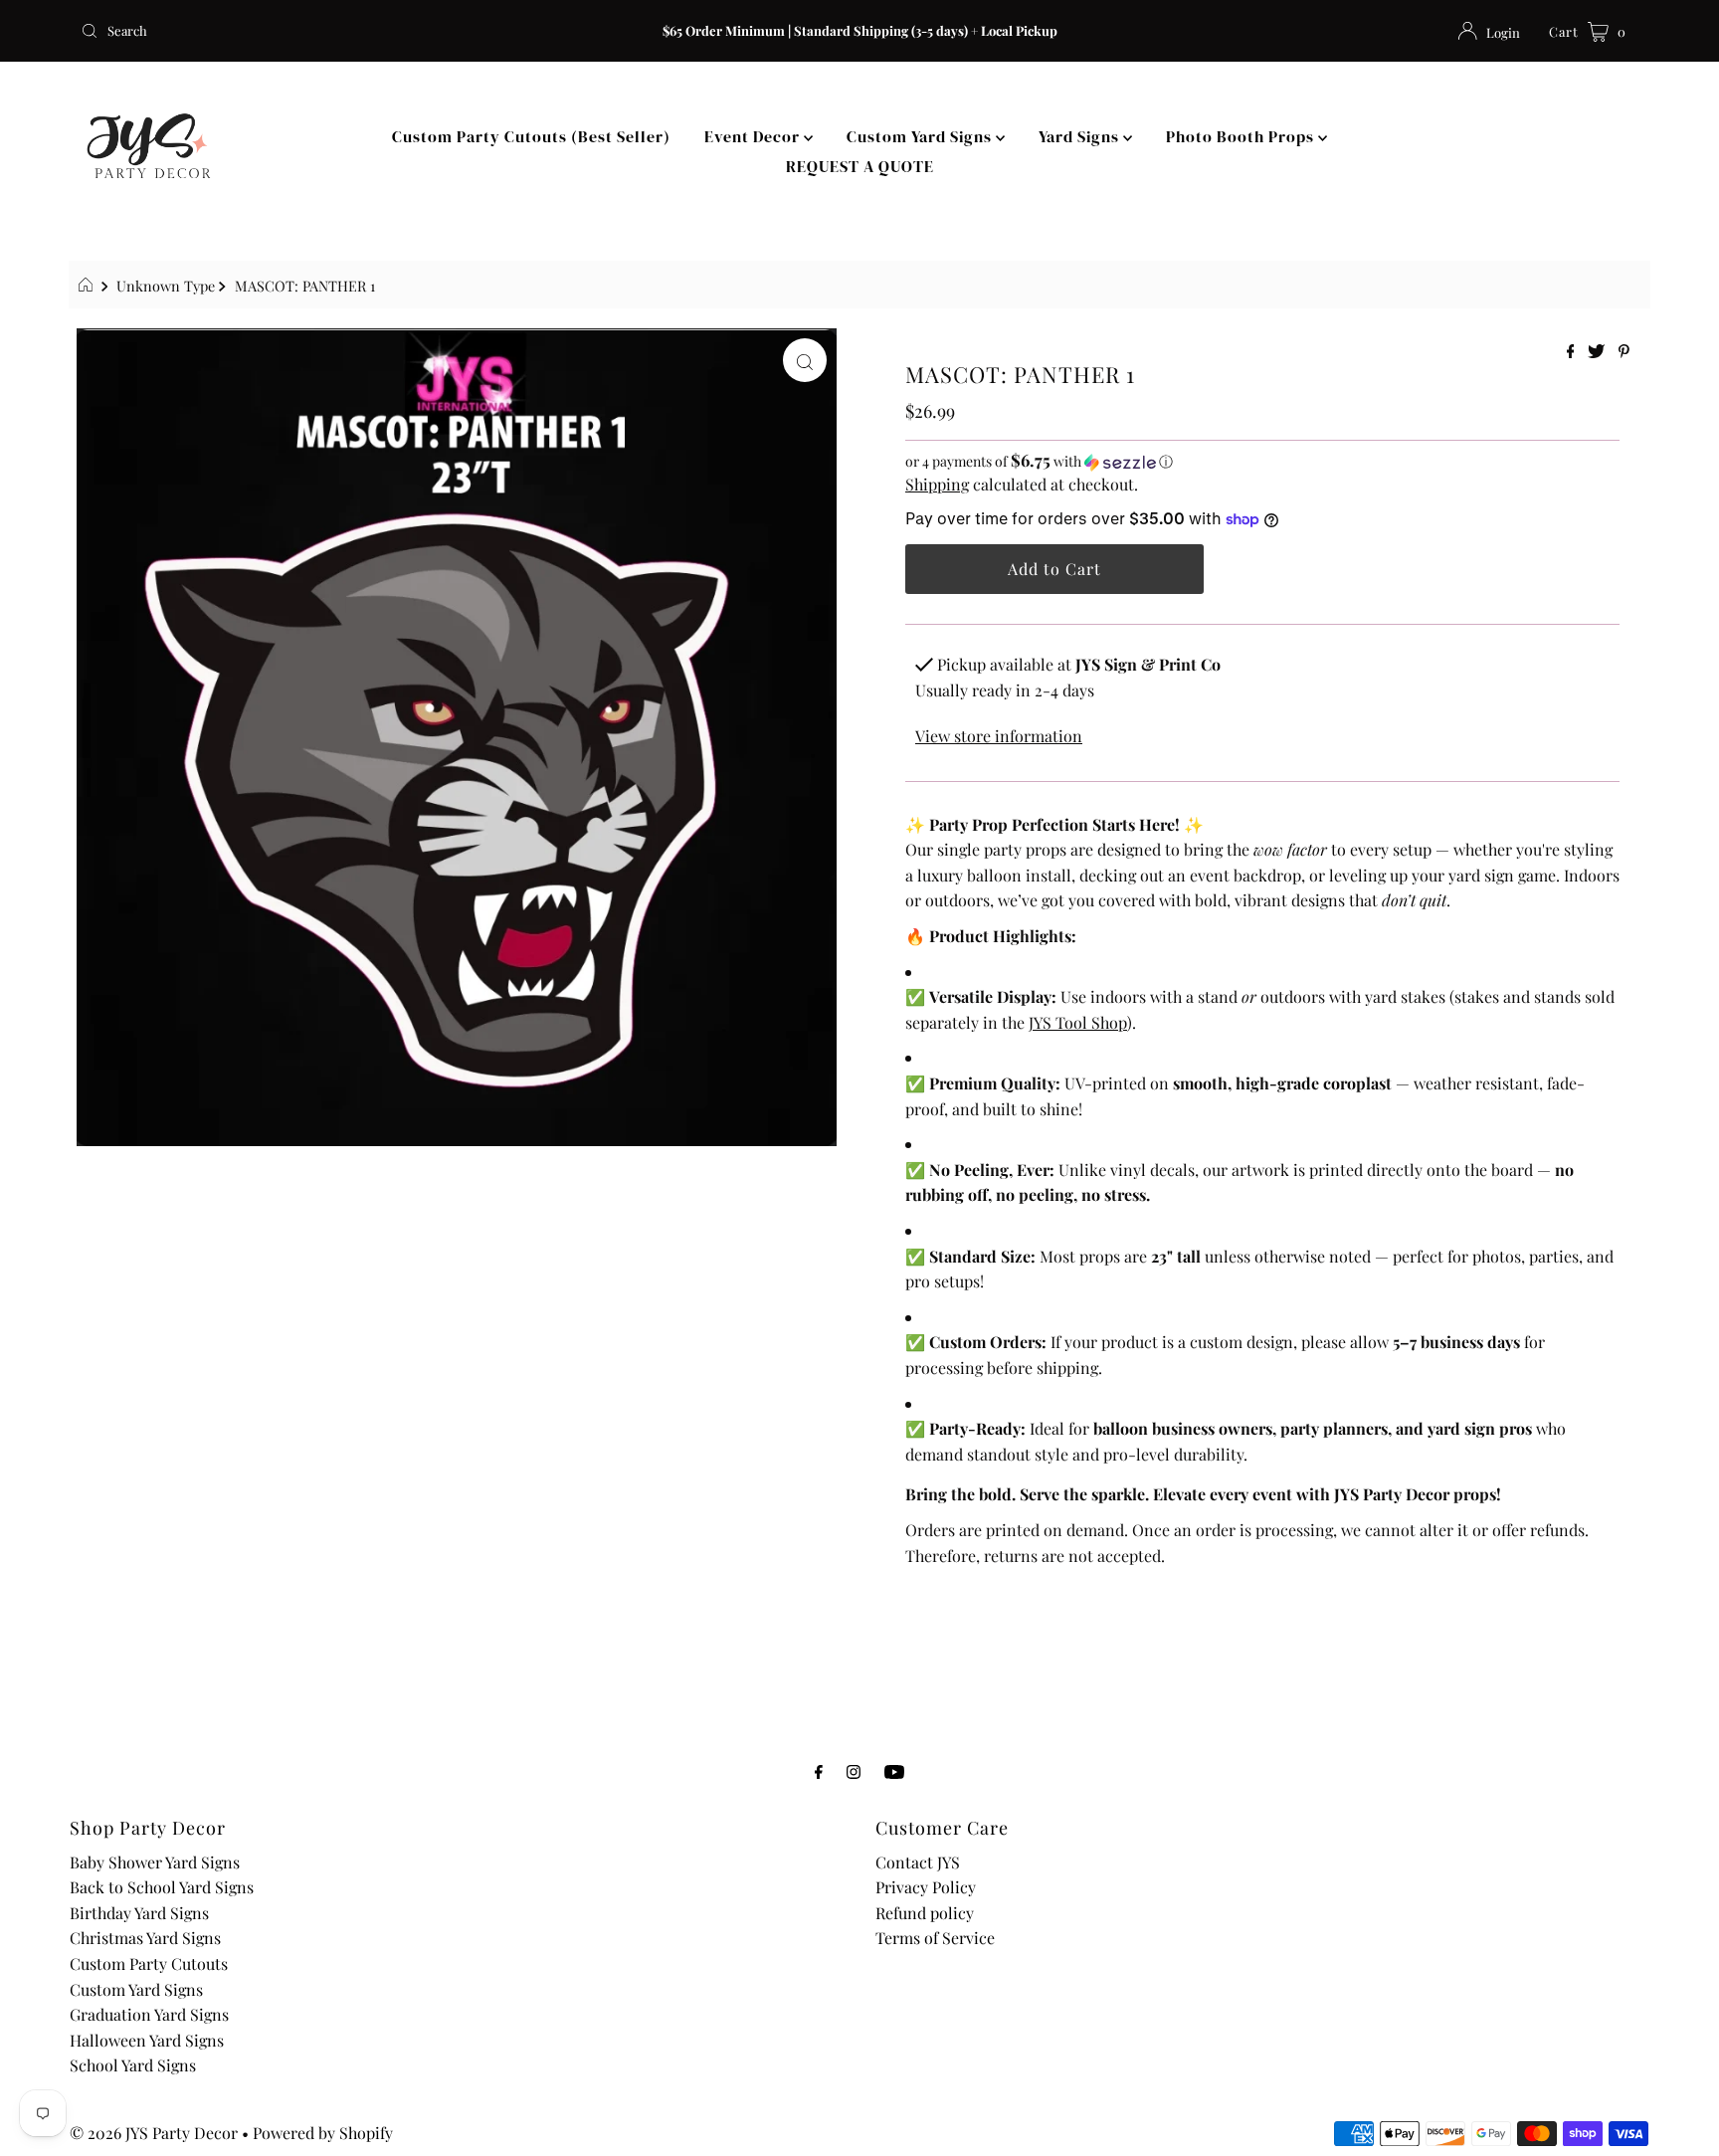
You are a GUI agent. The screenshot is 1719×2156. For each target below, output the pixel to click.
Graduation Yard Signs (149, 2014)
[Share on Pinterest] (1624, 352)
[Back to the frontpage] (88, 286)
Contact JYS (918, 1862)
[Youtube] (894, 1771)
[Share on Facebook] (1573, 352)
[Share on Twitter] (1598, 352)
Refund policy (925, 1913)
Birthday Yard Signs (139, 1913)
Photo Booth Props (1242, 136)
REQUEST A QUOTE (860, 166)
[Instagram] (854, 1771)
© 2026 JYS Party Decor (154, 2133)
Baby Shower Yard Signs (155, 1862)
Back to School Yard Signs (162, 1887)
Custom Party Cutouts (149, 1963)
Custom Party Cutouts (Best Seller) (531, 136)
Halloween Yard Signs (147, 2040)
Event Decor (754, 136)
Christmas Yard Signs (145, 1938)
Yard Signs (1081, 136)
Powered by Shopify (323, 2133)
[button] (1262, 461)
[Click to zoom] (805, 360)
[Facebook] (819, 1771)
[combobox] (329, 31)
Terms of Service (935, 1938)
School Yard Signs (133, 2065)
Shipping (937, 484)
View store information (999, 736)
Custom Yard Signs (921, 136)
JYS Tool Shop (1078, 1022)
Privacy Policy (926, 1887)
